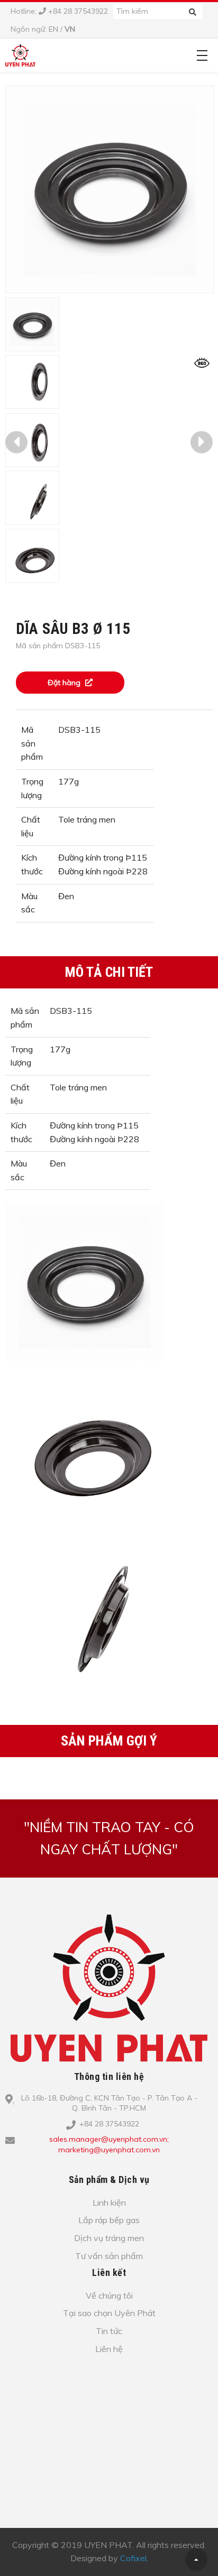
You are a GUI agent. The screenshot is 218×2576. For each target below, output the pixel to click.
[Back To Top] (196, 2560)
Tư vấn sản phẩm (109, 2256)
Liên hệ (109, 2349)
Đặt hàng (65, 683)
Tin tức (109, 2331)
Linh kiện (109, 2202)
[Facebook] (116, 2167)
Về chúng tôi (109, 2295)
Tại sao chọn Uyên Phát (109, 2313)
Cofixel (133, 2558)
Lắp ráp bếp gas (109, 2220)
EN (53, 29)
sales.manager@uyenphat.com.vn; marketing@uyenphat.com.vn (109, 2144)
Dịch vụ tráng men (109, 2238)
